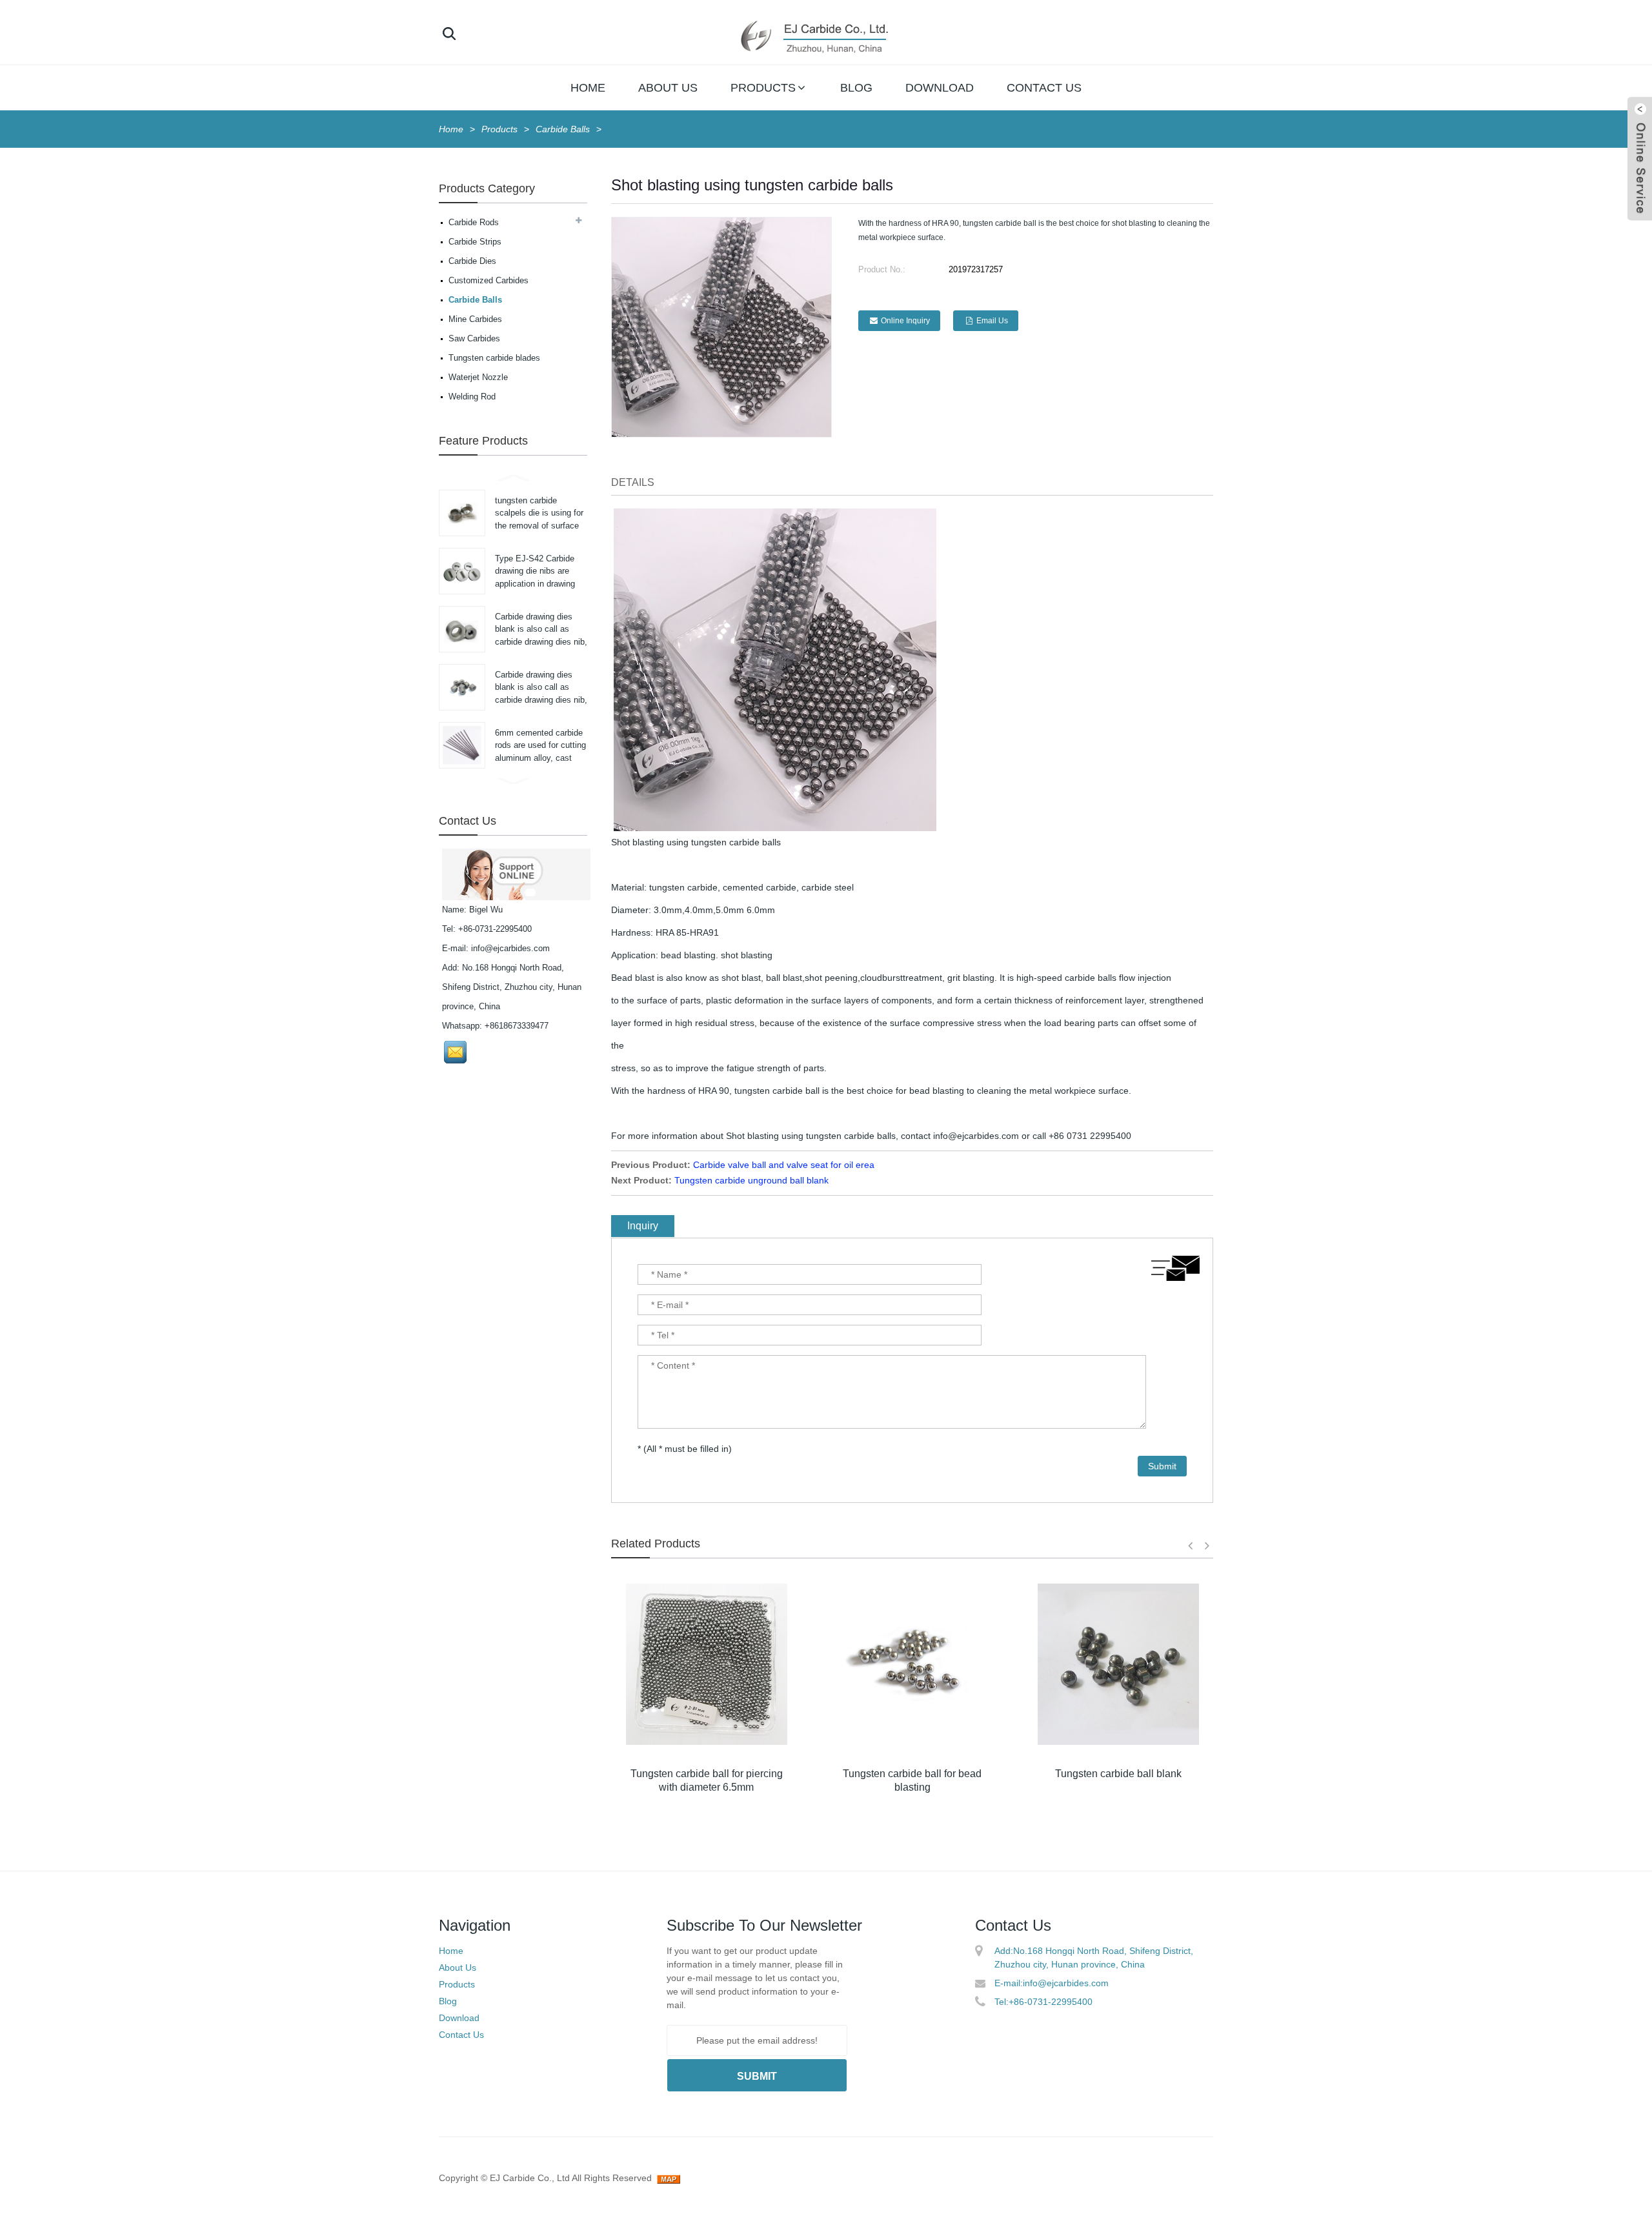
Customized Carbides (489, 280)
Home (588, 88)
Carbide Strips (475, 242)
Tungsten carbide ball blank (1118, 1774)
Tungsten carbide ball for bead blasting (912, 1780)
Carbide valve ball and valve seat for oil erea (784, 1165)
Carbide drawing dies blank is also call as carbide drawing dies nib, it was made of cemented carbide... (541, 642)
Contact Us (1044, 88)
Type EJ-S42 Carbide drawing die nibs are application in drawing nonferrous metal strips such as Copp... (538, 584)
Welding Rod (472, 397)
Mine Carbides (475, 319)
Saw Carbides (474, 338)
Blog (856, 88)
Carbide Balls (563, 129)
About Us (668, 88)
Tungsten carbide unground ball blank (751, 1180)
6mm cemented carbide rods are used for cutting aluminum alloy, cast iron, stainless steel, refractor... (540, 758)
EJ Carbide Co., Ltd (530, 2178)
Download (940, 88)
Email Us (992, 321)
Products (763, 88)
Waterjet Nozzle (478, 377)
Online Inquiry (905, 321)
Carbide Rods (474, 222)
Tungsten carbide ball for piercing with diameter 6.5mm (707, 1780)
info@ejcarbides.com (510, 948)
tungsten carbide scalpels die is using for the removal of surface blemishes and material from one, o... (539, 526)
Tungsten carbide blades (494, 358)
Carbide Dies (472, 261)
